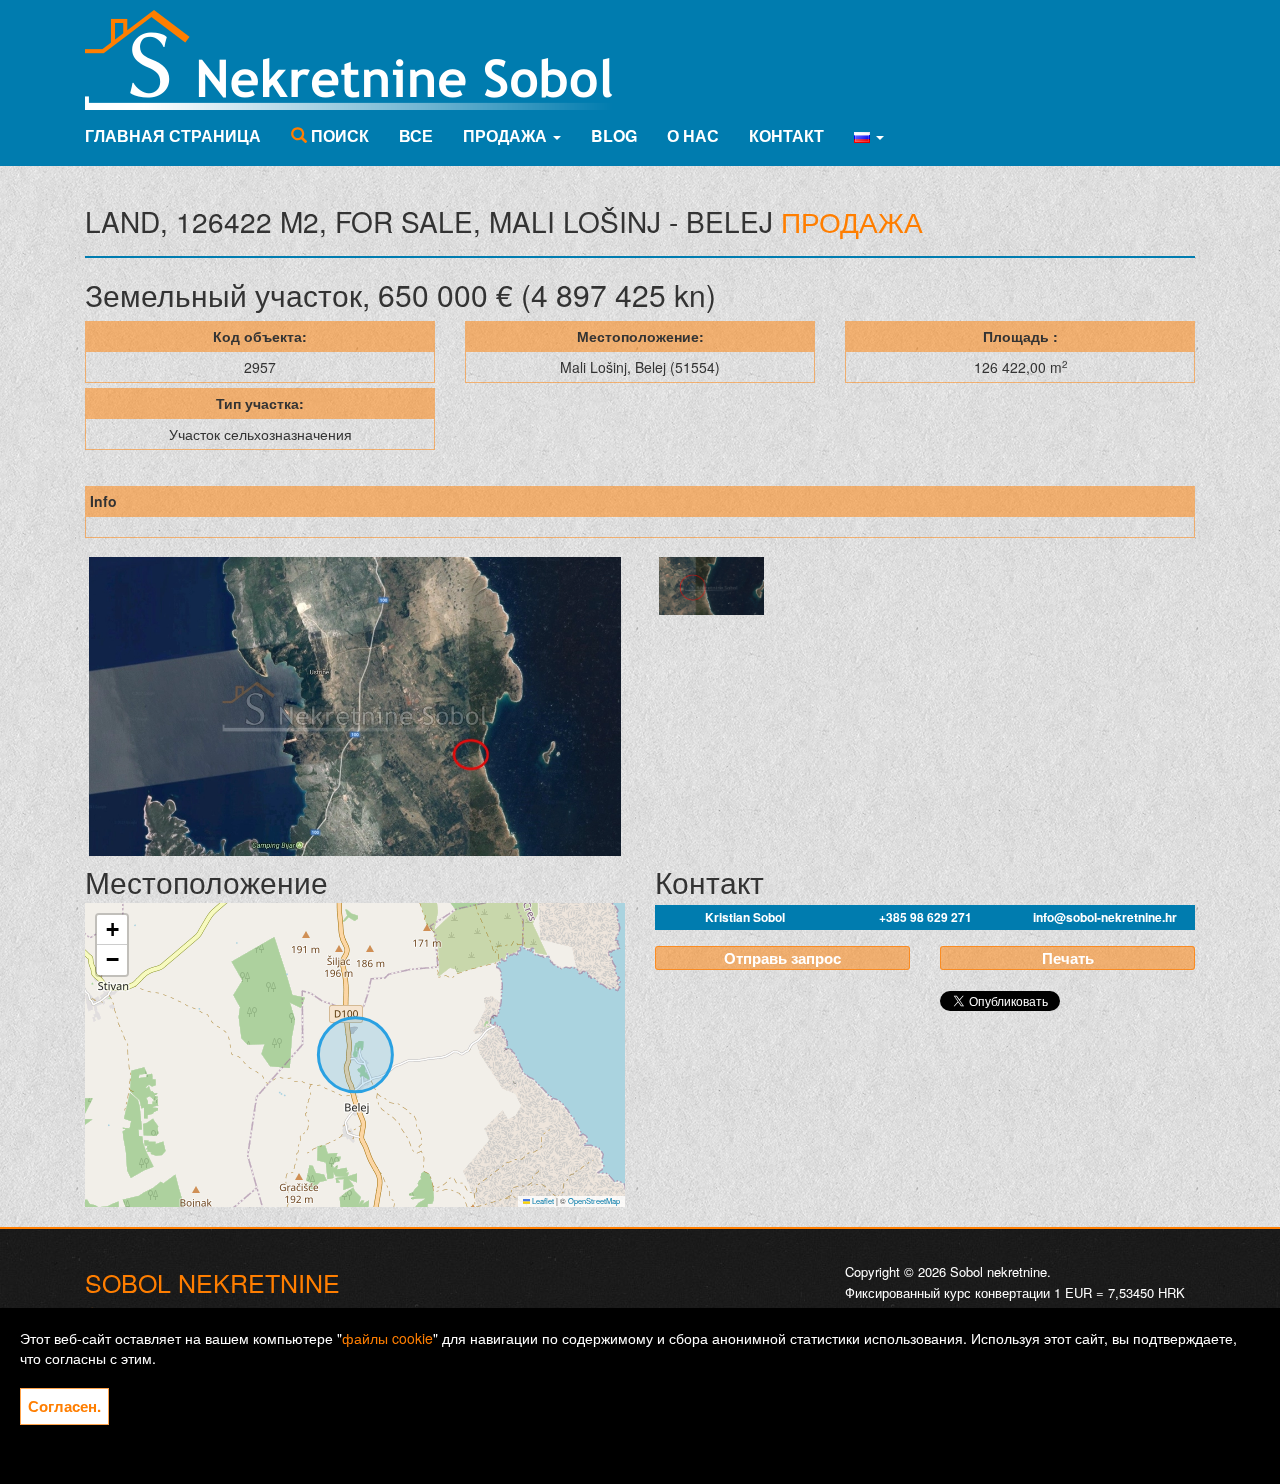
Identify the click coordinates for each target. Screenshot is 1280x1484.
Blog (614, 135)
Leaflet (542, 1200)
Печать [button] (1068, 958)
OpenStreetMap (594, 1200)
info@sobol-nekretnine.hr (1105, 917)
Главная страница (173, 135)
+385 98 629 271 (925, 917)
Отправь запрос (782, 958)
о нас (693, 135)
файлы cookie (387, 1338)
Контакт (786, 135)
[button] (869, 136)
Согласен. (64, 1406)
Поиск (338, 135)
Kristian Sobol (745, 917)
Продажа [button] (507, 135)
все (416, 135)
